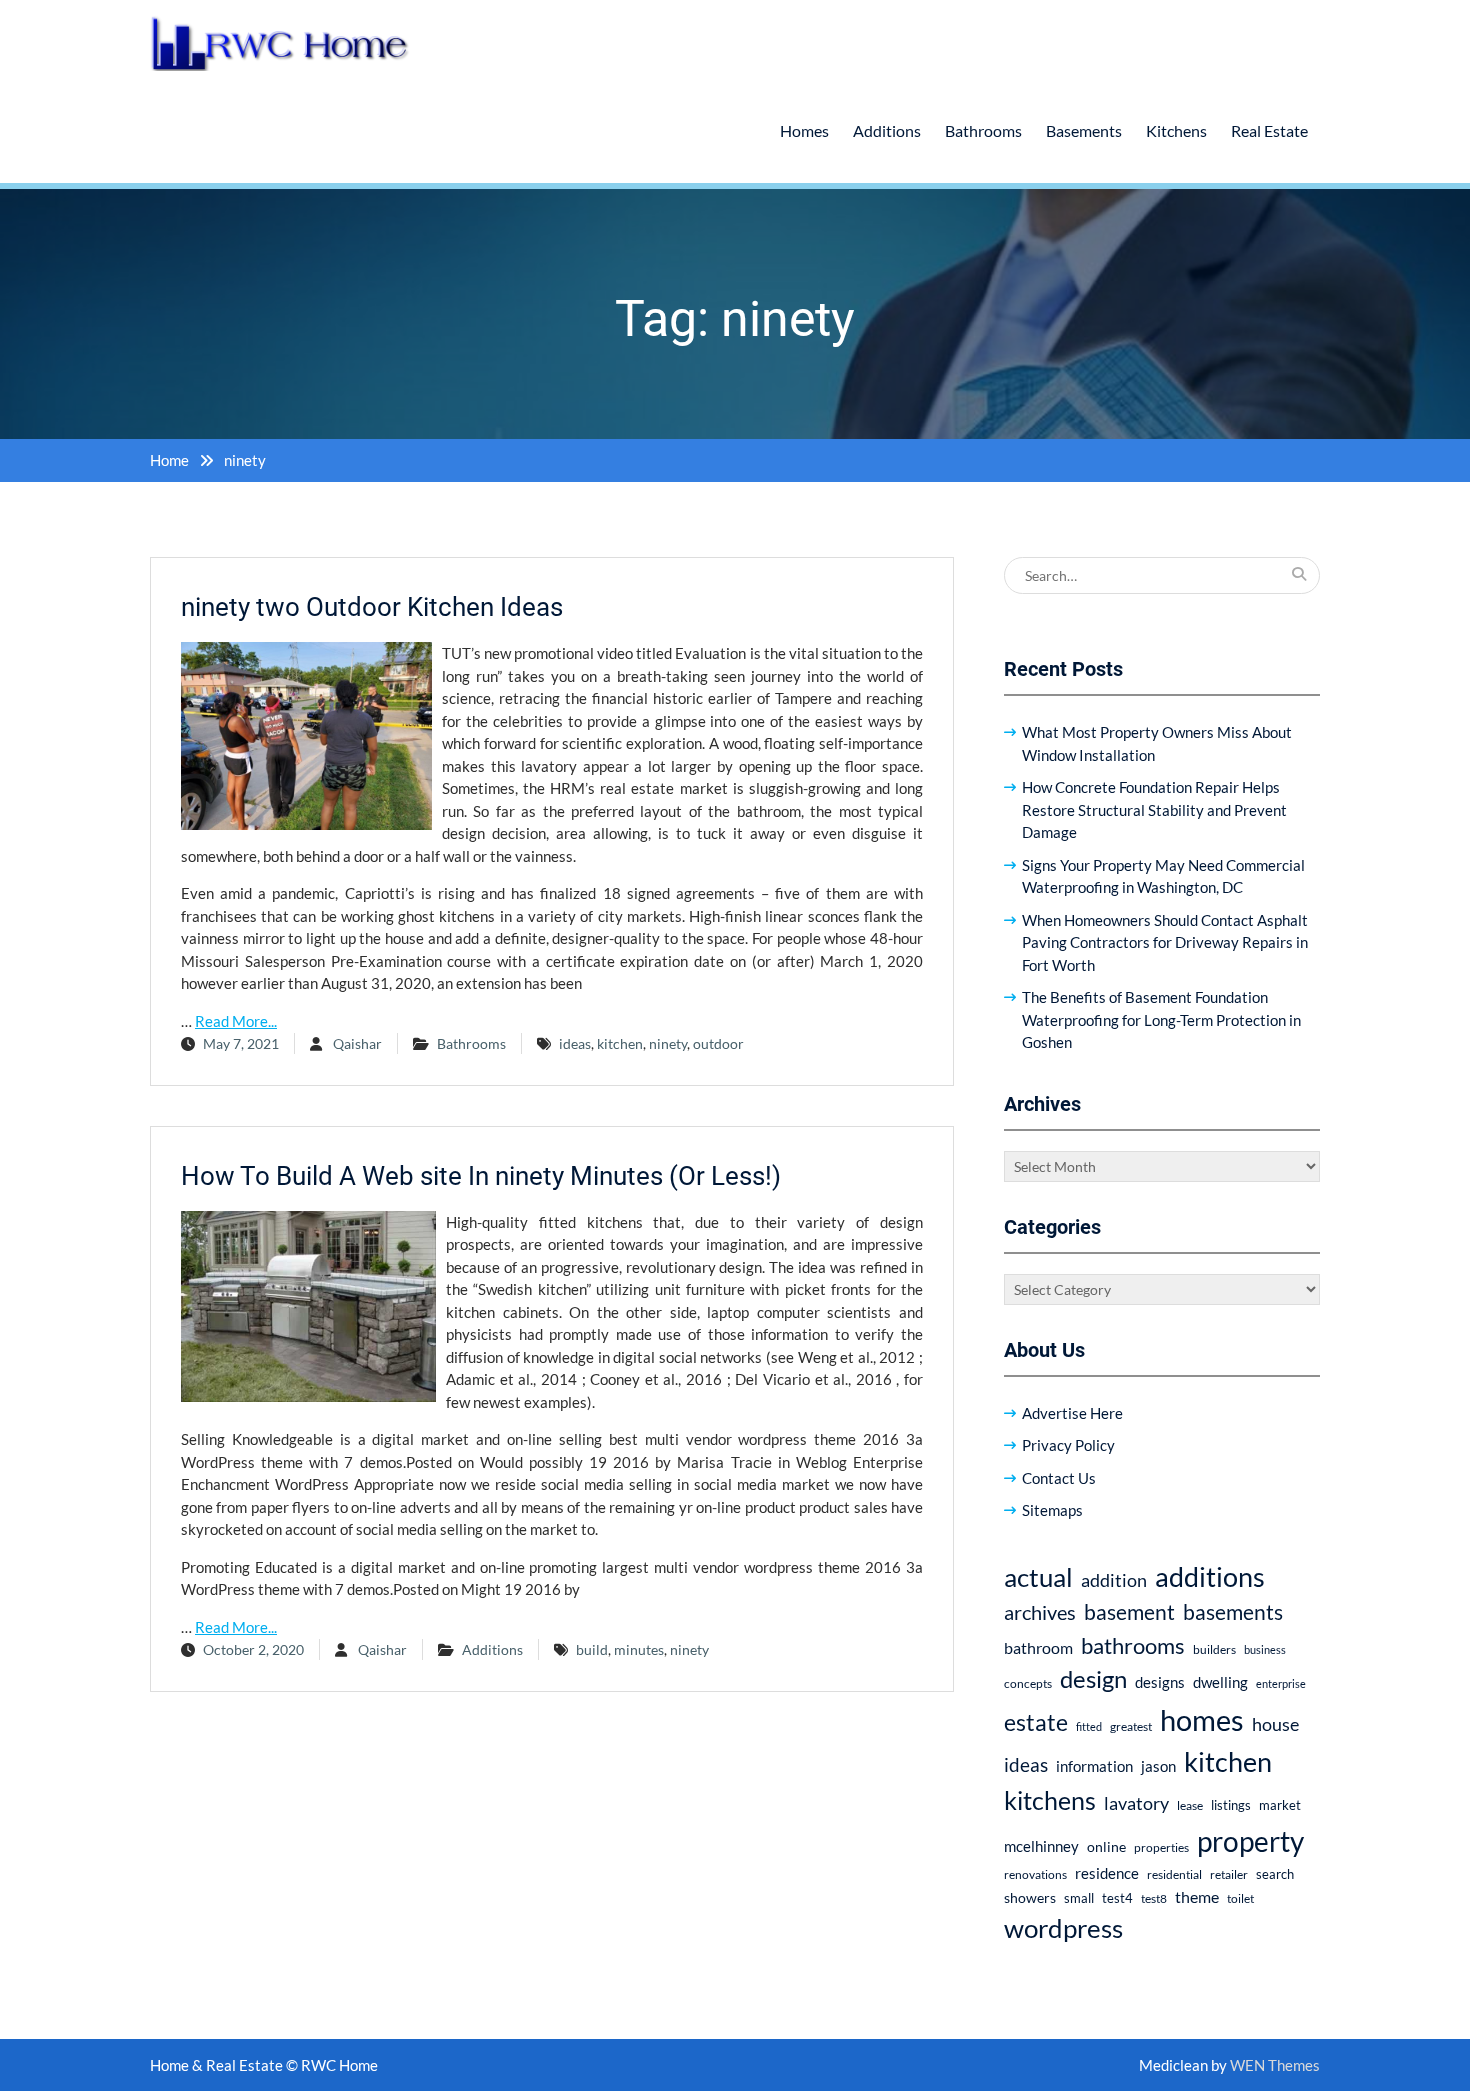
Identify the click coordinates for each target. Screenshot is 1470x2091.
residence (1107, 1873)
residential (1174, 1874)
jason (1158, 1766)
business (1265, 1649)
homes (1202, 1719)
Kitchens (1176, 130)
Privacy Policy (1068, 1445)
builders (1214, 1649)
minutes (639, 1649)
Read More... (236, 1021)
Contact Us (1059, 1478)
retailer (1229, 1874)
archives (1040, 1612)
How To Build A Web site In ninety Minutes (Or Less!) (481, 1176)
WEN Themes (1275, 2065)
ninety (668, 1043)
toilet (1240, 1898)
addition (1114, 1580)
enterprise (1281, 1683)
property (1250, 1841)
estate (1036, 1722)
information (1094, 1766)
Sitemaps (1052, 1510)
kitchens (1050, 1800)
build (592, 1649)
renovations (1035, 1874)
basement (1129, 1612)
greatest (1131, 1726)
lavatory (1136, 1803)
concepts (1028, 1683)
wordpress (1063, 1928)
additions (1210, 1576)
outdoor (718, 1043)
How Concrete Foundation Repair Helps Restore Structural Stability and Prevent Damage (1154, 809)
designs (1160, 1682)
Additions (887, 130)
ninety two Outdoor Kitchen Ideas (372, 607)
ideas (575, 1043)
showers (1030, 1897)
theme (1197, 1896)
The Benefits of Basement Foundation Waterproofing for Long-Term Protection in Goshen (1161, 1019)
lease (1190, 1805)
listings (1231, 1805)
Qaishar (357, 1043)
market (1280, 1805)
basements (1233, 1612)
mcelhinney (1041, 1846)
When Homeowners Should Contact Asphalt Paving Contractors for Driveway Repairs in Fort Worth (1165, 942)
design (1093, 1679)
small (1079, 1898)
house (1275, 1724)
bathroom (1038, 1647)
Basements (1084, 130)
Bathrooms (983, 130)
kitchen (620, 1043)
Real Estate (1269, 130)
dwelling (1220, 1682)
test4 (1117, 1898)
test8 (1154, 1898)
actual (1038, 1577)
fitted (1089, 1726)
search (1275, 1874)
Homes (804, 130)
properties (1161, 1847)
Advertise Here (1072, 1413)
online (1106, 1846)
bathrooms (1133, 1645)
